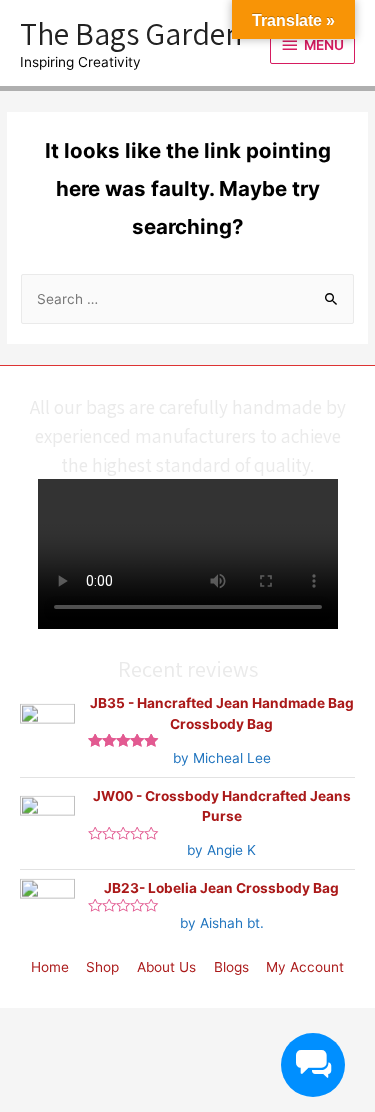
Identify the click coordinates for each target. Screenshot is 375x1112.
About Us (166, 967)
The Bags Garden (131, 33)
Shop (102, 967)
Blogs (231, 967)
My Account (305, 967)
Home (50, 967)
